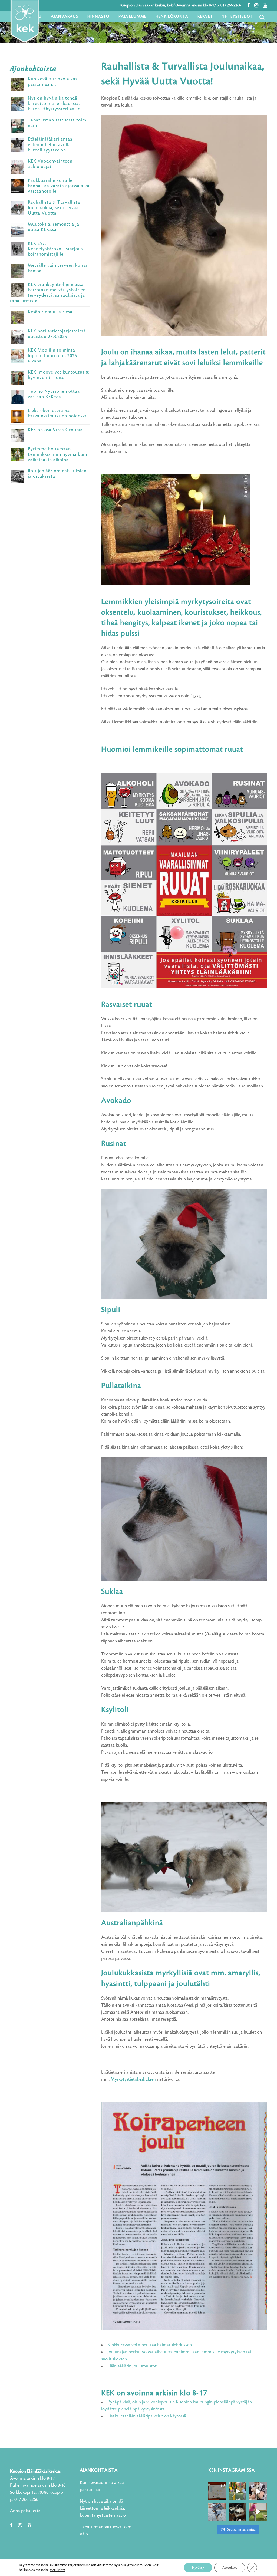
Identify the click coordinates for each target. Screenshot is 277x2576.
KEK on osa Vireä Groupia (55, 430)
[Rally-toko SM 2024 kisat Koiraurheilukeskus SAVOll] (217, 2491)
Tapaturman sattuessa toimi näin (58, 123)
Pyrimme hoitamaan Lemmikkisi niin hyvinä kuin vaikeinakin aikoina (57, 454)
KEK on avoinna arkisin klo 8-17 (154, 2393)
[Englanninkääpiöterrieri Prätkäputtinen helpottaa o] (217, 2512)
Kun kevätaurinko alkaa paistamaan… (53, 82)
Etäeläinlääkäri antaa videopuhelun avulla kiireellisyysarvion (50, 145)
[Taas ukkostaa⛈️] (238, 2512)
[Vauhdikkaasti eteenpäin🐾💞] (238, 2491)
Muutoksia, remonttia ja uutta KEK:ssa (54, 227)
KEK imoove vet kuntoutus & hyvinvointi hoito (59, 375)
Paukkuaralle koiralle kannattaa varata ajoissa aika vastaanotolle (59, 186)
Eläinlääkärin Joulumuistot (132, 2366)
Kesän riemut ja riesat (51, 312)
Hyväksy (198, 2568)
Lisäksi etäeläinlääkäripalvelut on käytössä (147, 2416)
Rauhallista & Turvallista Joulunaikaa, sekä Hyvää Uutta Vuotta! (54, 208)
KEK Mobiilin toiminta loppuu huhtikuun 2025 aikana (52, 356)
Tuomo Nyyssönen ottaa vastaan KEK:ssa (54, 394)
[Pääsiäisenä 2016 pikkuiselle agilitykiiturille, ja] (258, 2491)
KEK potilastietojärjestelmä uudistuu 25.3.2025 (57, 334)
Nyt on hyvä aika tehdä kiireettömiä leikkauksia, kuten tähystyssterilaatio (54, 104)
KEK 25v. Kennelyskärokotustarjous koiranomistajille (55, 249)
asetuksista (57, 2570)
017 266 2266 (231, 5)
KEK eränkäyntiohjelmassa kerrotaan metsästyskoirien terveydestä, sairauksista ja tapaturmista (48, 293)
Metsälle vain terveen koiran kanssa (58, 268)
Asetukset (230, 2568)
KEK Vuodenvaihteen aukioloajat (50, 164)
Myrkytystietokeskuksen (134, 2079)
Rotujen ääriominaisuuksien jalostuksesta (57, 474)
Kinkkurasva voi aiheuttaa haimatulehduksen (150, 2345)
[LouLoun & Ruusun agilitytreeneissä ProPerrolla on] (258, 2512)
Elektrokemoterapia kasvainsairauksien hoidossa (57, 413)
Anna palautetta (25, 2511)
